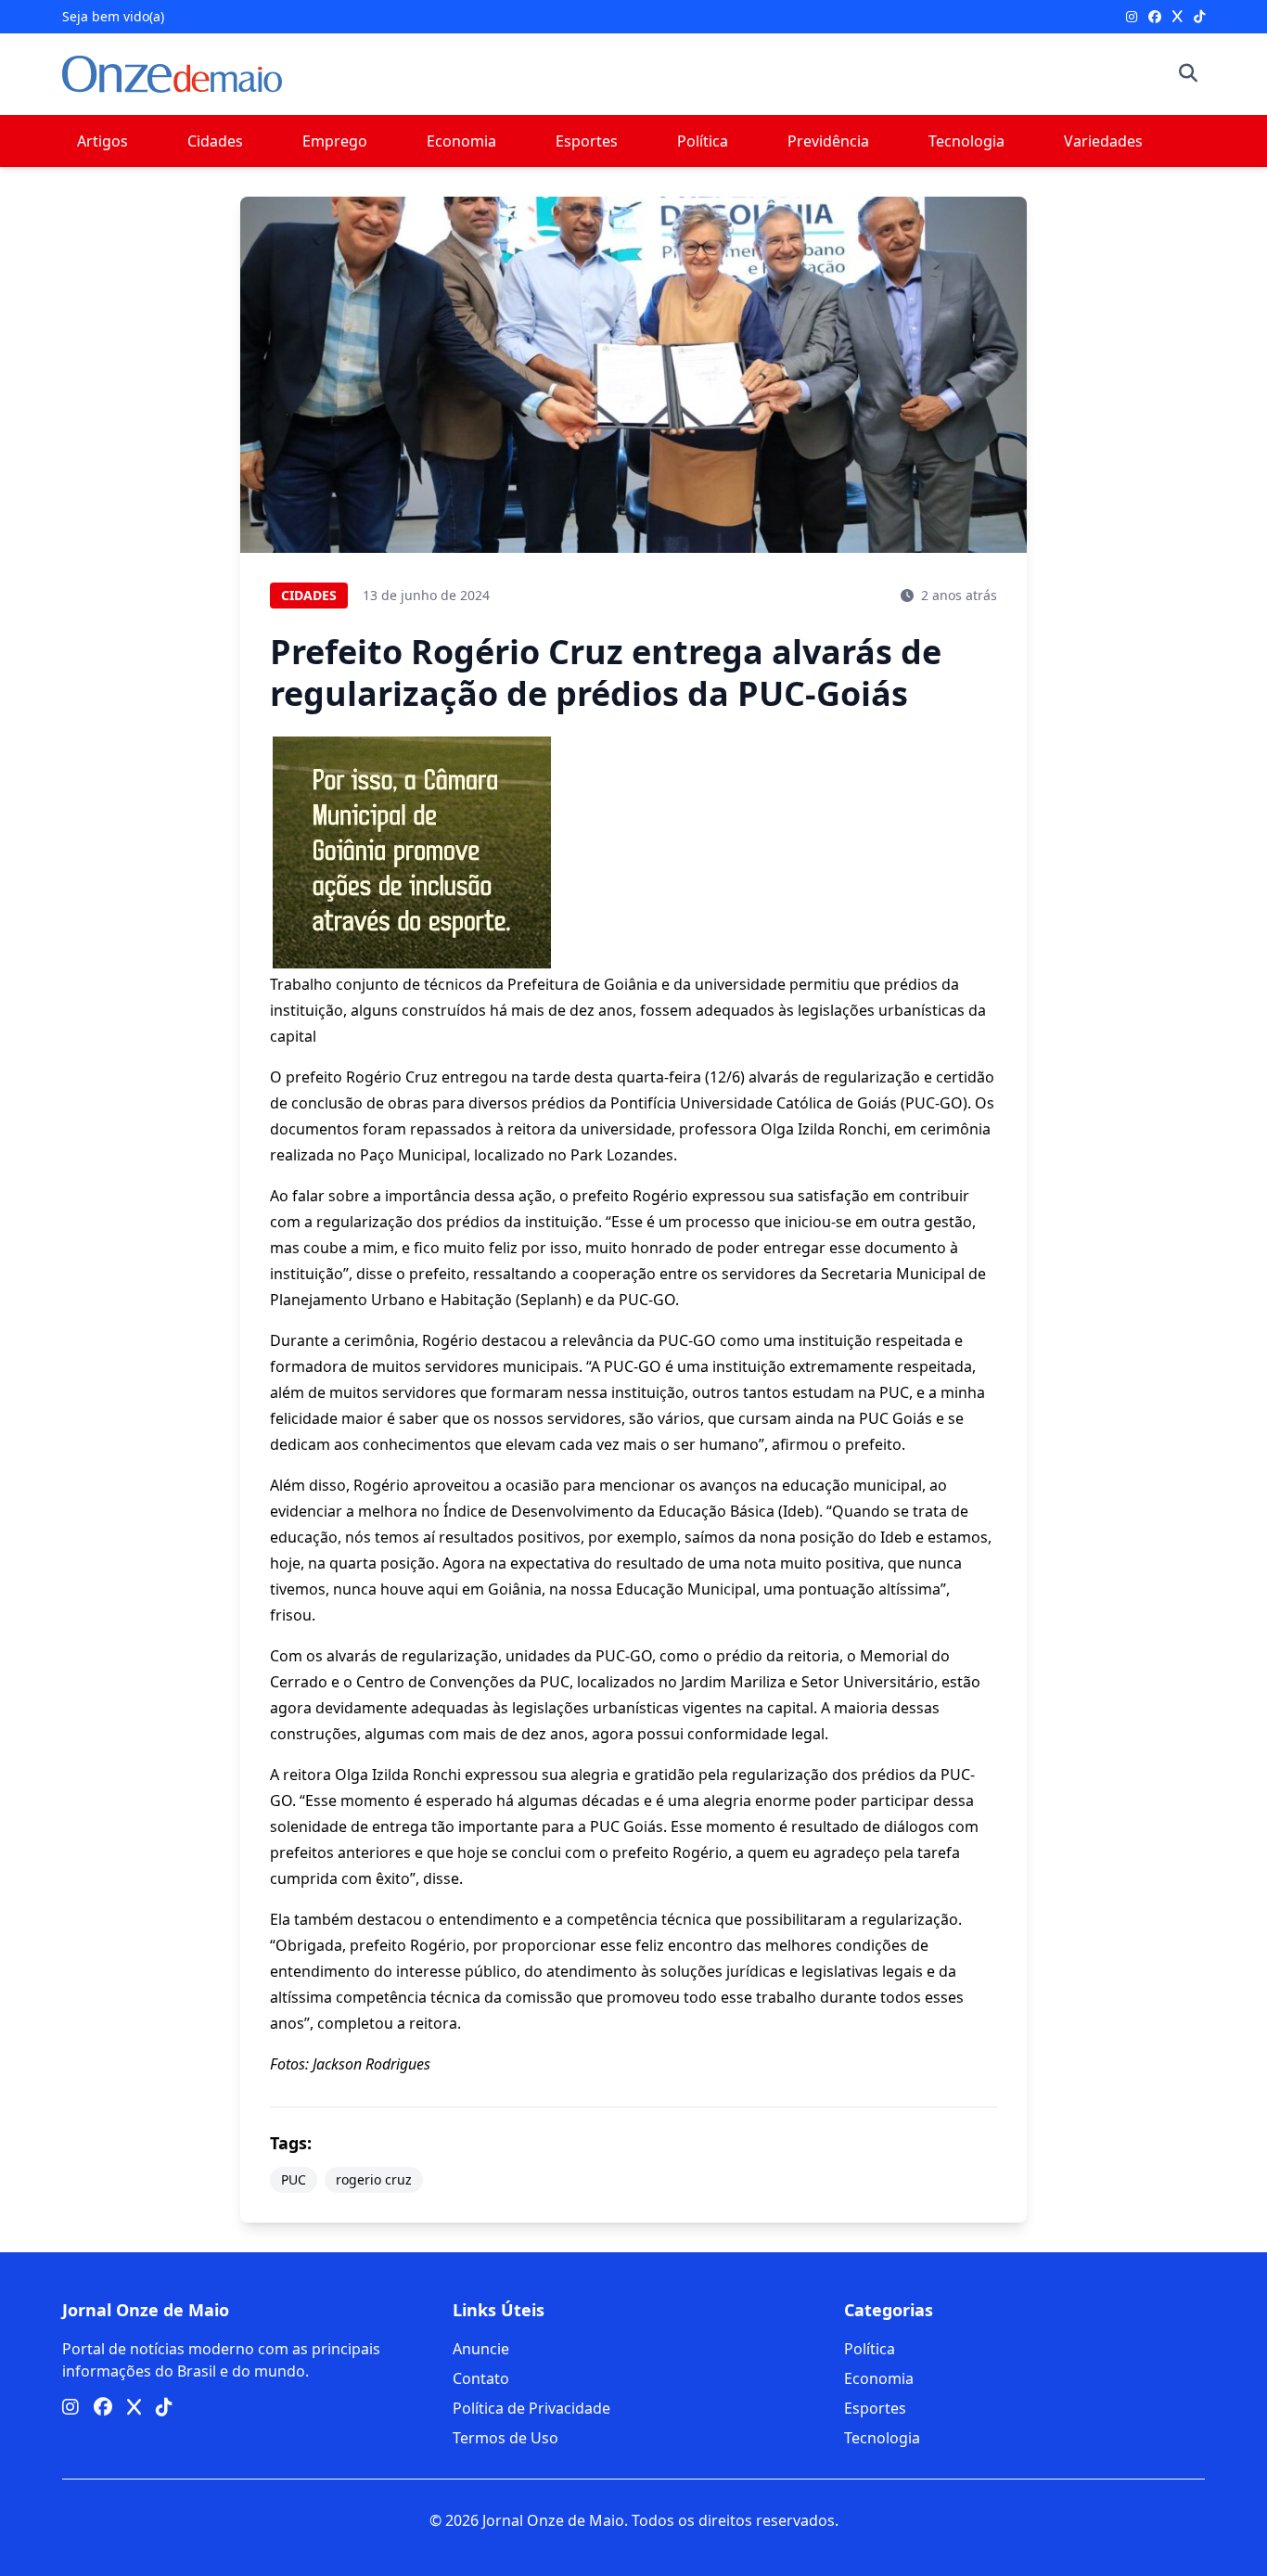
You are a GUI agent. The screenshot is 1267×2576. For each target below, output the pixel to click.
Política (703, 141)
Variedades (1103, 141)
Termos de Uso (506, 2438)
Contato (481, 2378)
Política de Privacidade (531, 2408)
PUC (294, 2179)
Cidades (215, 141)
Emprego (335, 141)
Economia (461, 141)
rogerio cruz (374, 2179)
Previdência (828, 141)
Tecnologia (966, 141)
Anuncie (481, 2349)
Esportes (587, 141)
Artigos (102, 141)
